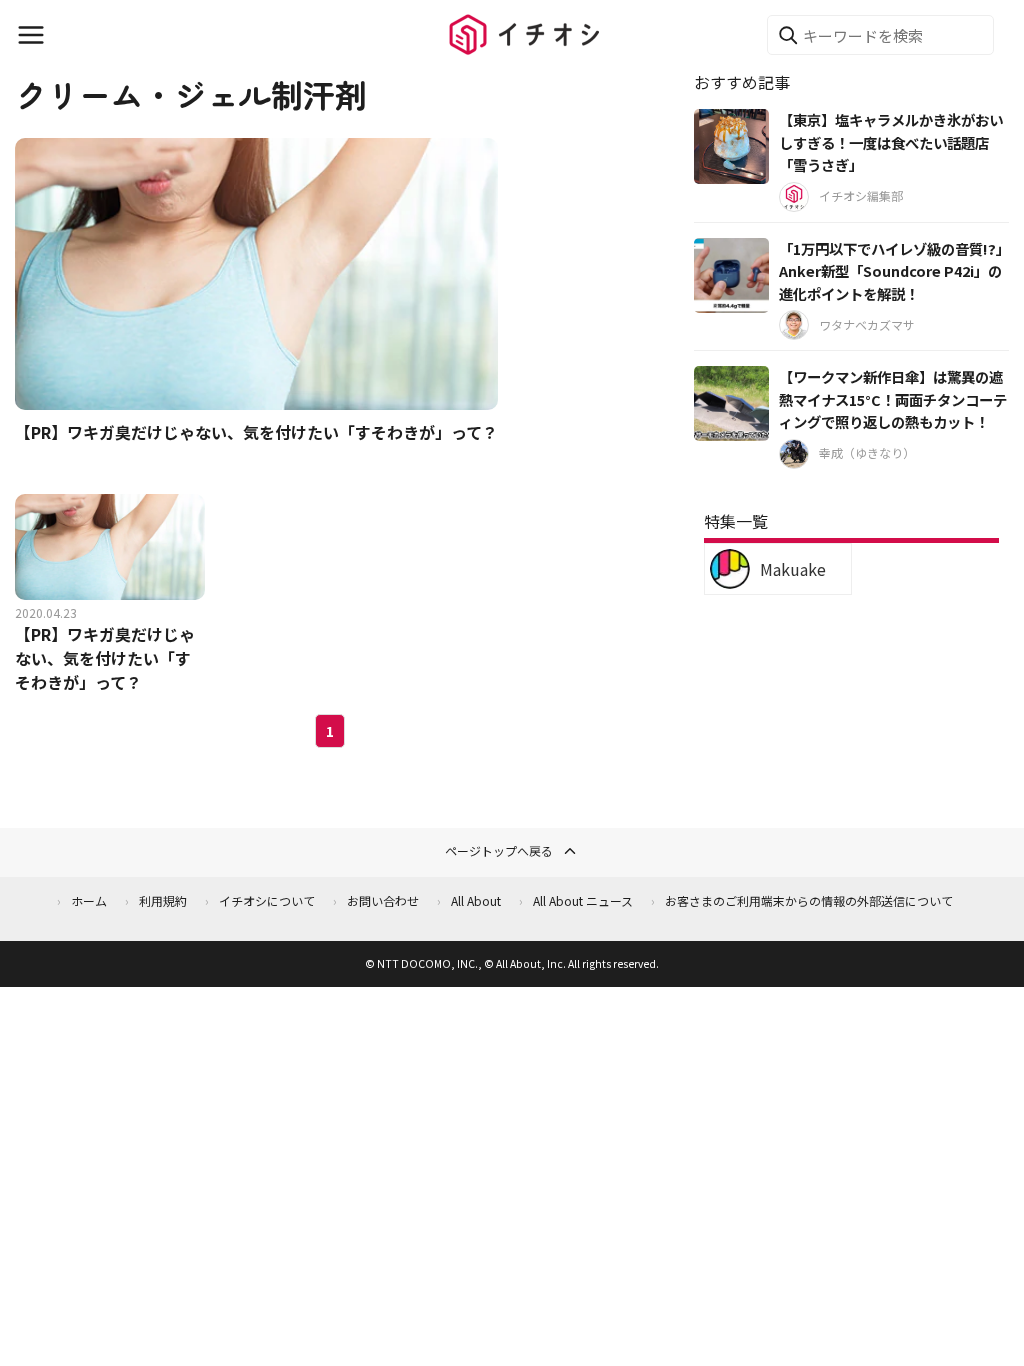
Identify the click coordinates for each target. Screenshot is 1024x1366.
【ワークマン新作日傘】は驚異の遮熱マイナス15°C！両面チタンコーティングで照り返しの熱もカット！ (893, 399)
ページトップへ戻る (499, 850)
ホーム (89, 900)
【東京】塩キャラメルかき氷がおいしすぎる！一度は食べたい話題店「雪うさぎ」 (891, 142)
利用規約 (163, 900)
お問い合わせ (383, 900)
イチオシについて (267, 900)
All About (476, 900)
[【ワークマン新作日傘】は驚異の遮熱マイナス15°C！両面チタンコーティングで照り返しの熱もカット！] (731, 403)
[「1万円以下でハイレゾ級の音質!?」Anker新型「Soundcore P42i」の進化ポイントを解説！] (731, 275)
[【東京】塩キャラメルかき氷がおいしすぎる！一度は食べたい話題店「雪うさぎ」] (731, 146)
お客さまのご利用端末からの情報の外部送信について (809, 900)
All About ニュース (583, 900)
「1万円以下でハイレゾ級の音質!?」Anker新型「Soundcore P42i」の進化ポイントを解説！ (891, 271)
